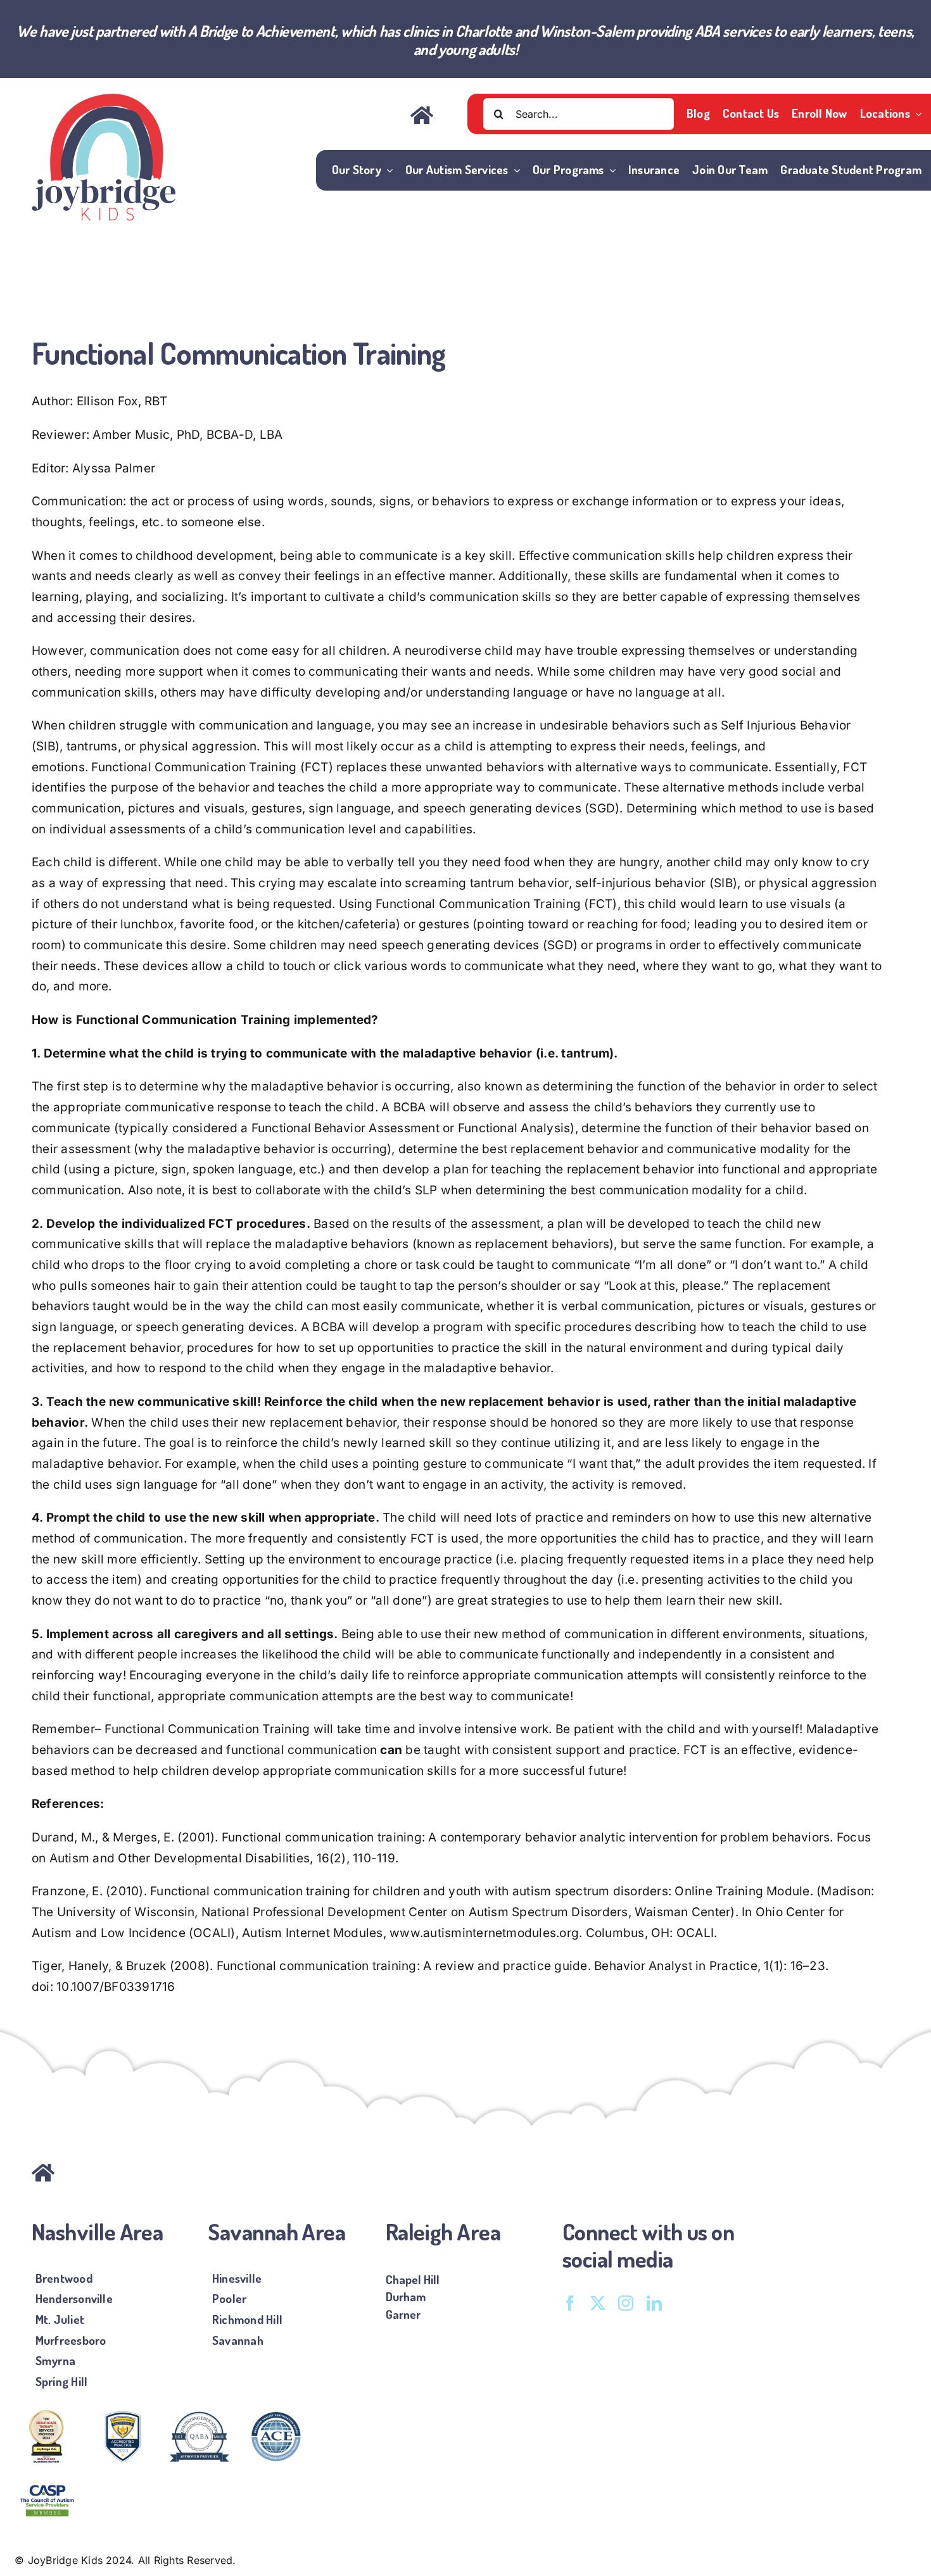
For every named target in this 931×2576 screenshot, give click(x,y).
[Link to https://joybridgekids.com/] (122, 2173)
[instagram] (626, 2303)
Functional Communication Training (194, 767)
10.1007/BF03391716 (116, 1987)
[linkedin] (654, 2303)
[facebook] (570, 2303)
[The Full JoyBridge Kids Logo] (104, 99)
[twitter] (598, 2303)
